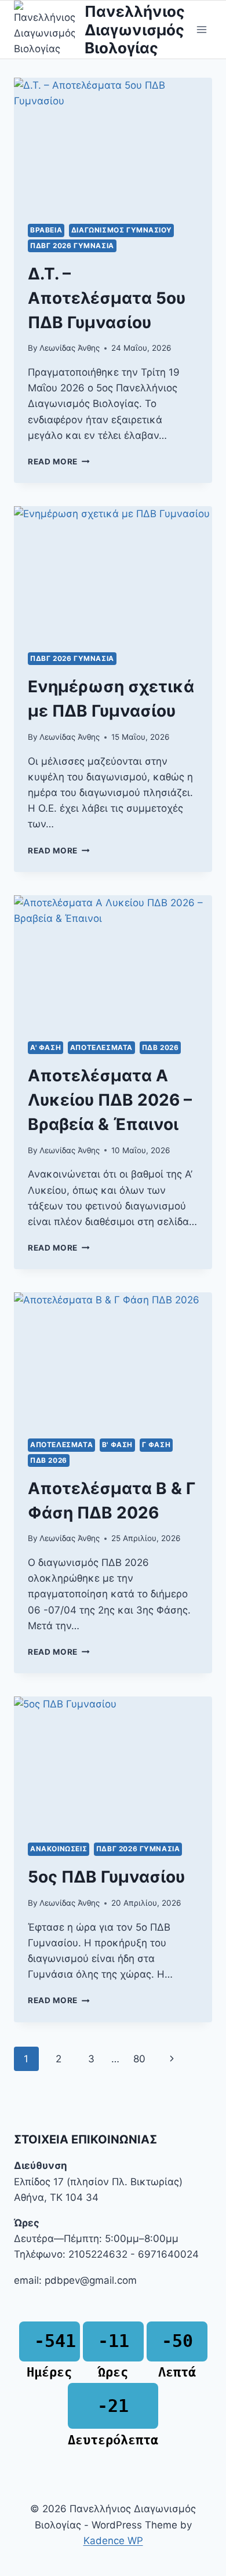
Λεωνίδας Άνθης (70, 348)
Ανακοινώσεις (59, 1849)
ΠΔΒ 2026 (161, 1047)
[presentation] (113, 144)
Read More (59, 462)
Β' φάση (117, 1445)
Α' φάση (45, 1047)
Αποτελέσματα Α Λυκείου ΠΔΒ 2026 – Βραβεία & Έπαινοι (110, 1100)
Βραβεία (46, 230)
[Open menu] (201, 30)
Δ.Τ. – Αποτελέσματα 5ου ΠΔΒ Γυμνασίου (107, 298)
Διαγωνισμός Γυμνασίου (122, 230)
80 (139, 2059)
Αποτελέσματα (101, 1047)
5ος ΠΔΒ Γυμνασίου (106, 1877)
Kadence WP (113, 2541)
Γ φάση (156, 1445)
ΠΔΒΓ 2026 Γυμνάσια (72, 246)
